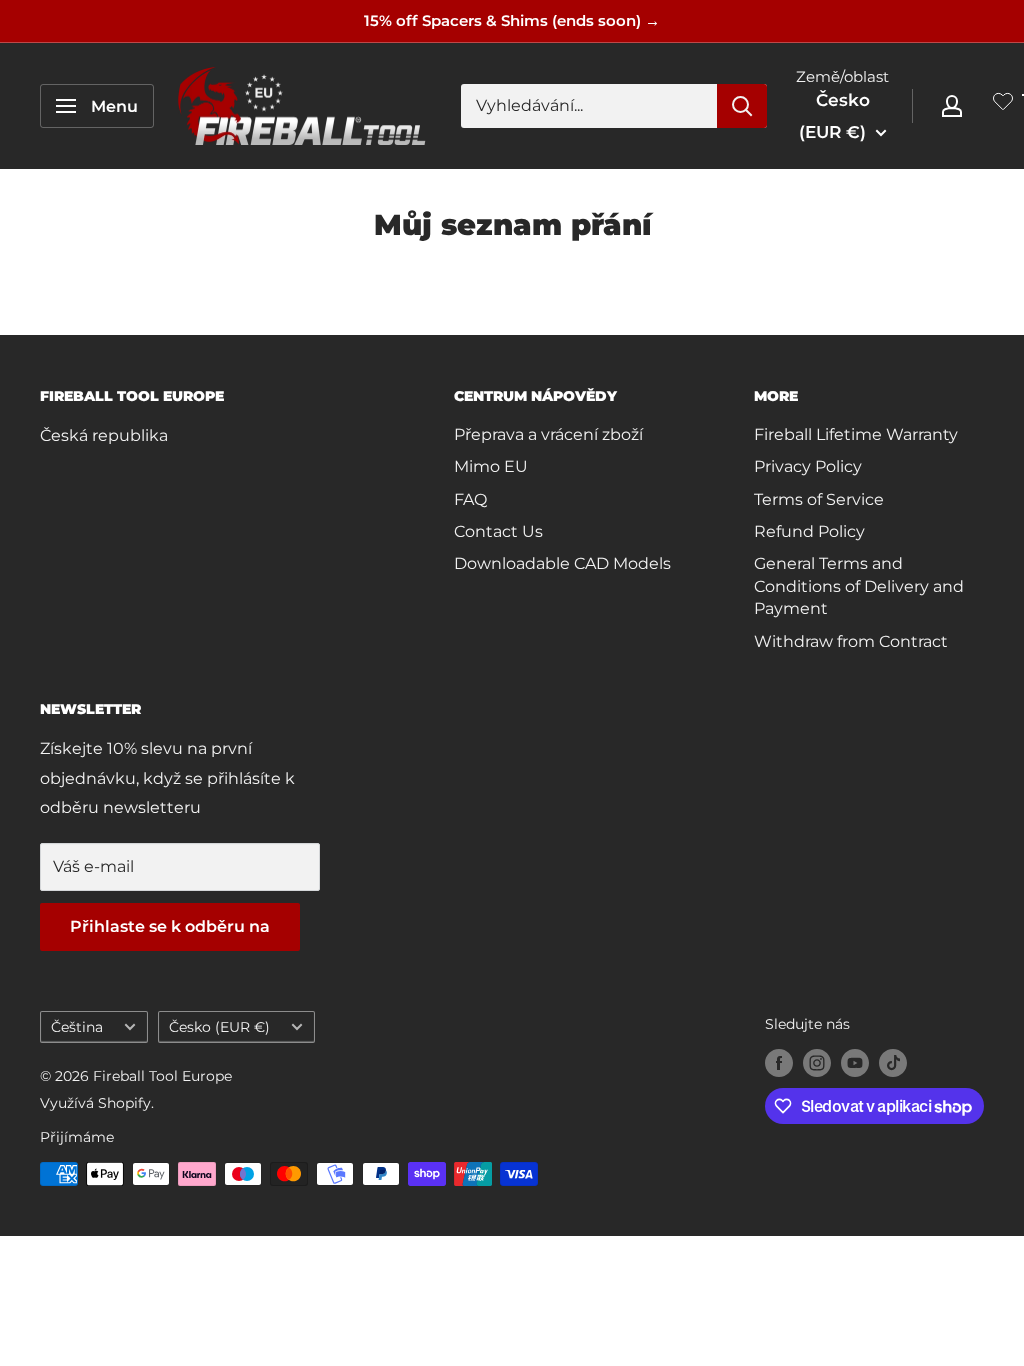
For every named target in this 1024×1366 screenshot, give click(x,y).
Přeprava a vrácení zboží (548, 434)
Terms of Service (819, 499)
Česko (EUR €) (219, 1027)
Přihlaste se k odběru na (170, 926)
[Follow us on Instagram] (817, 1063)
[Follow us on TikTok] (893, 1063)
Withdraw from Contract (851, 641)
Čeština (77, 1027)
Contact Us (498, 531)
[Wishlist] (1003, 105)
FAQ (470, 499)
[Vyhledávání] (742, 106)
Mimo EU (491, 466)
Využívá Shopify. (97, 1103)
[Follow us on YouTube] (855, 1063)
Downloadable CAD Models (562, 563)
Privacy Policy (808, 466)
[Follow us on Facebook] (779, 1063)
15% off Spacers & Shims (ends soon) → (512, 20)
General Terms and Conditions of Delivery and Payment (859, 586)
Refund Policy (809, 531)
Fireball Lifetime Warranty (856, 434)
